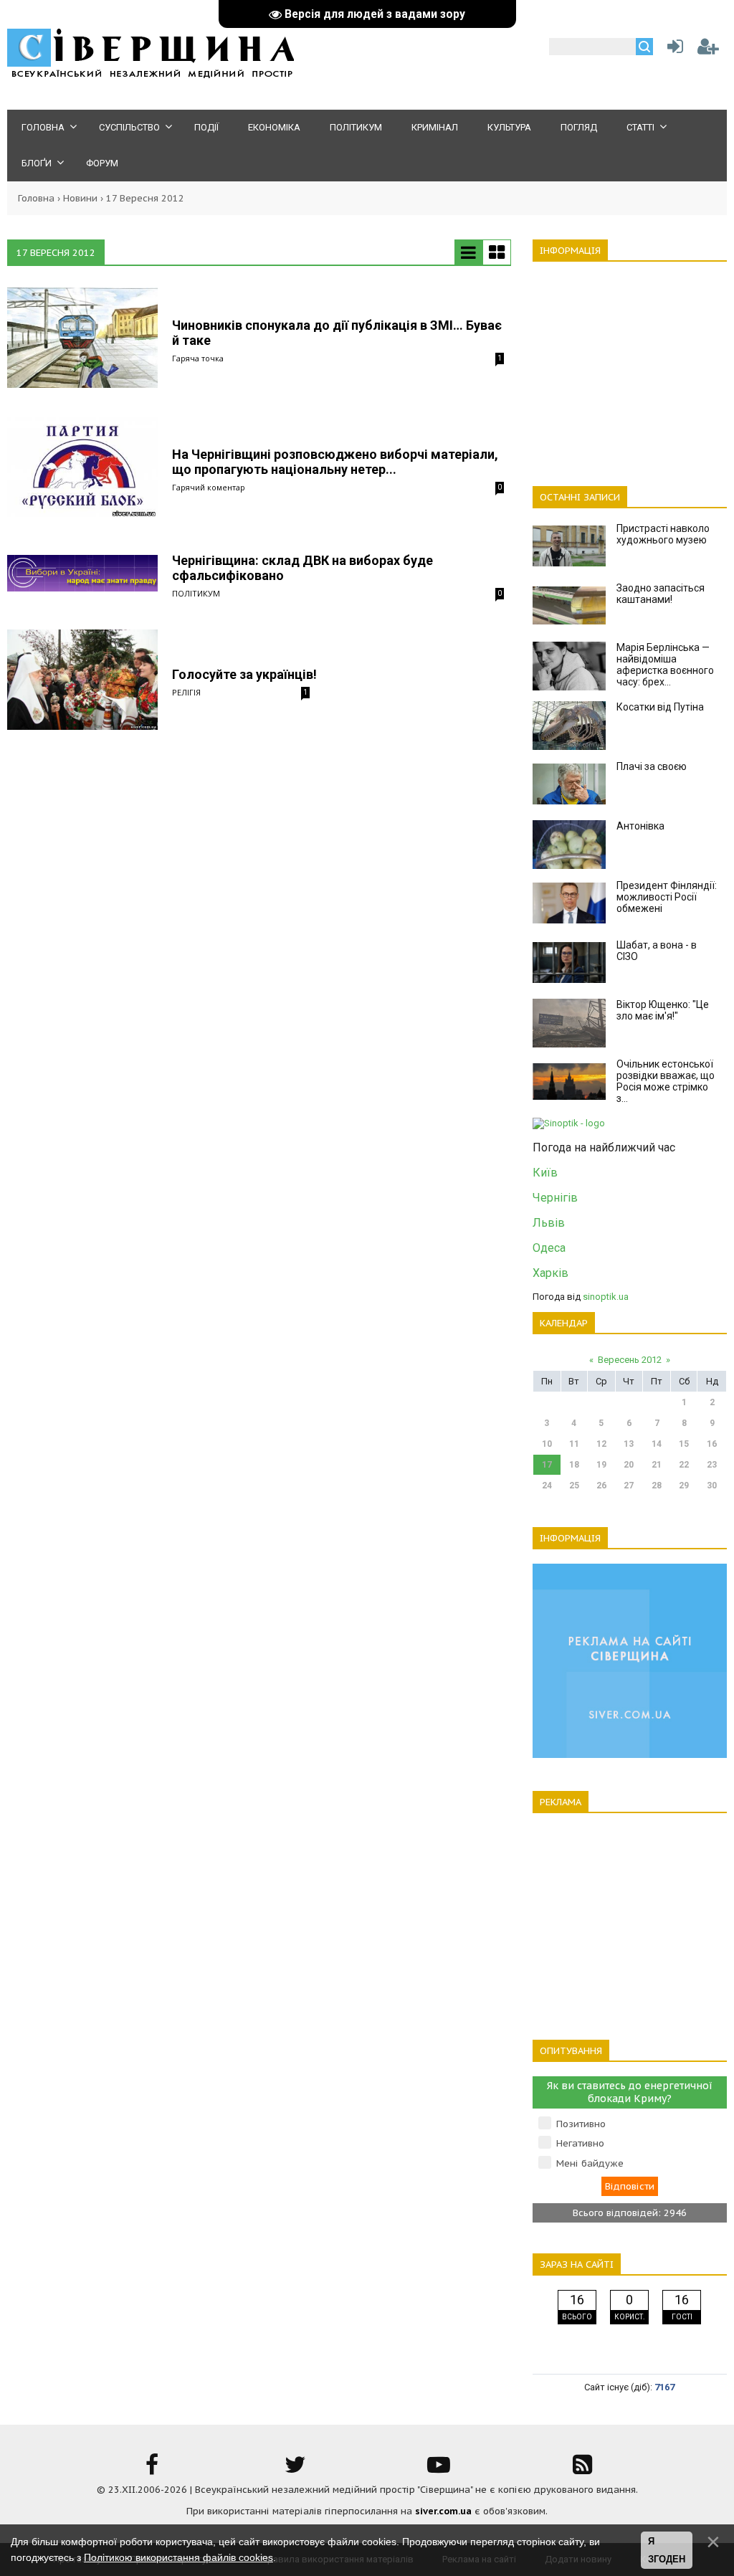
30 (712, 1486)
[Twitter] (295, 2470)
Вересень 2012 (630, 1360)
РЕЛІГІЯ (186, 692)
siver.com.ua (443, 2511)
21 (657, 1465)
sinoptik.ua (606, 1297)
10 (547, 1444)
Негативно (580, 2143)
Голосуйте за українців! (244, 674)
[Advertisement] (630, 366)
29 (684, 1486)
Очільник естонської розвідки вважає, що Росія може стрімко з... (666, 1081)
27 (629, 1486)
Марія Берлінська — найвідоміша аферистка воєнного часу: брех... (665, 665)
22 (684, 1465)
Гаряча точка (198, 358)
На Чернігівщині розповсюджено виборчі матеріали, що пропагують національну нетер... (335, 462)
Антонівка (640, 826)
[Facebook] (152, 2470)
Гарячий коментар (209, 487)
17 (547, 1465)
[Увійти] (672, 50)
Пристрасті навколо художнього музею (663, 534)
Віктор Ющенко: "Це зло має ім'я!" (663, 1010)
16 (712, 1444)
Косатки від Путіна (660, 707)
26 (601, 1486)
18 (574, 1465)
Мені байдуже (590, 2163)
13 (629, 1444)
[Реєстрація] (708, 50)
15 (684, 1444)
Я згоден (667, 2551)
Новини (80, 198)
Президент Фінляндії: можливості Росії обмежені (667, 897)
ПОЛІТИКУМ (196, 593)
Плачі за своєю (652, 766)
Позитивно (581, 2124)
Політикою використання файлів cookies (178, 2557)
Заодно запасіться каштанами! (661, 594)
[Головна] (151, 76)
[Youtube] (439, 2470)
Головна (36, 198)
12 (601, 1444)
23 (712, 1465)
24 (547, 1486)
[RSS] (582, 2470)
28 (657, 1486)
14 (657, 1444)
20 (629, 1465)
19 (601, 1465)
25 (574, 1486)
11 (574, 1444)
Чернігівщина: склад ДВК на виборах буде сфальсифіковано (302, 568)
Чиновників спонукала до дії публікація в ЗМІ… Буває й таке (337, 333)
